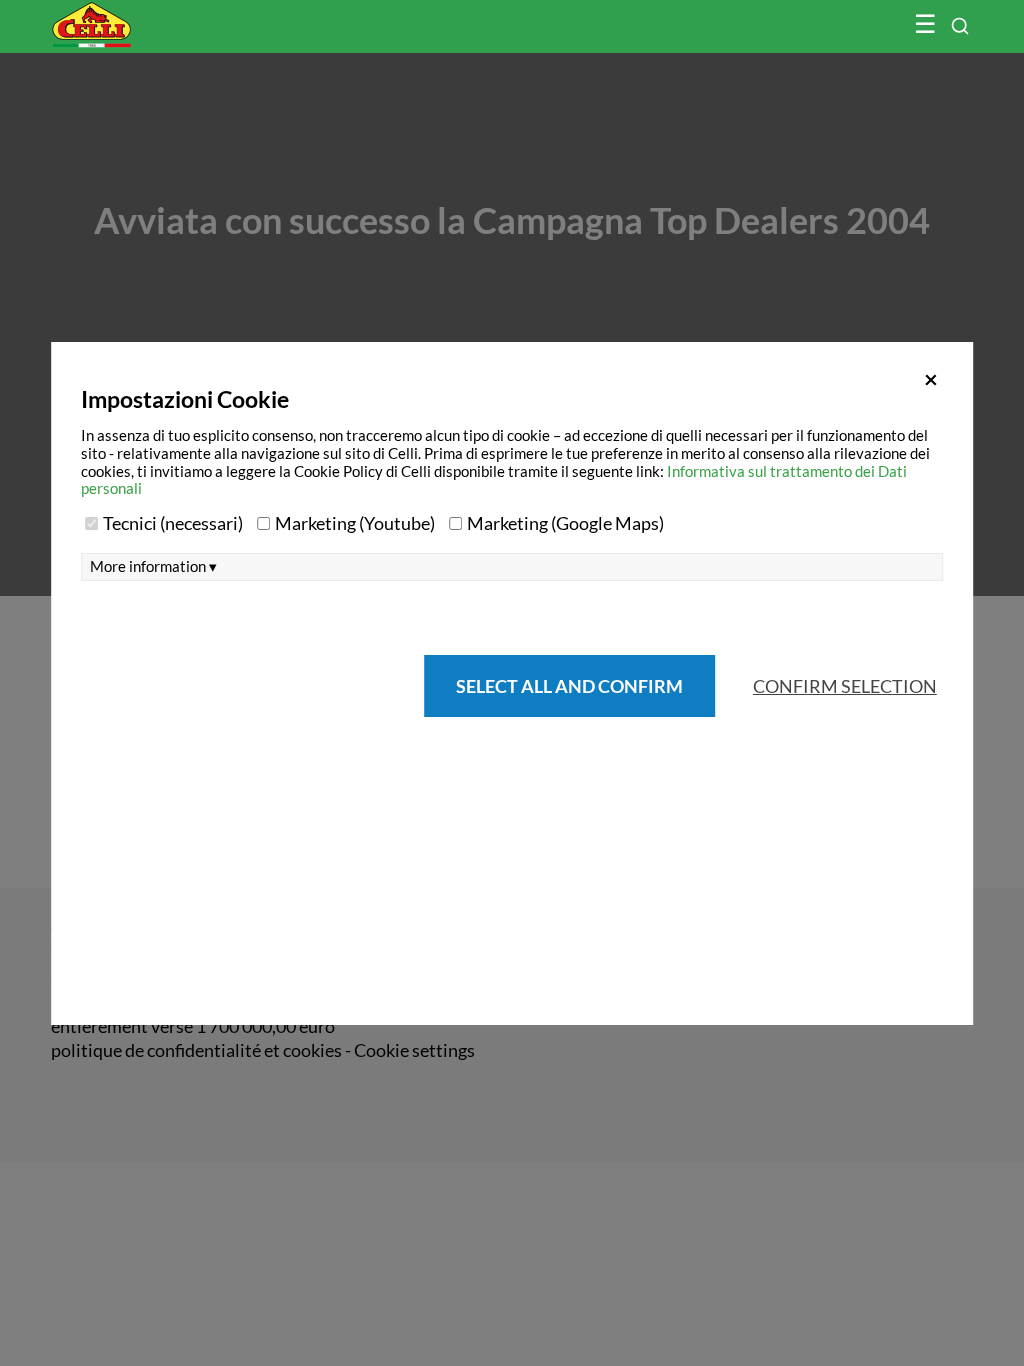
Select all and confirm (569, 686)
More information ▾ (153, 566)
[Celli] (133, 15)
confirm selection (845, 686)
